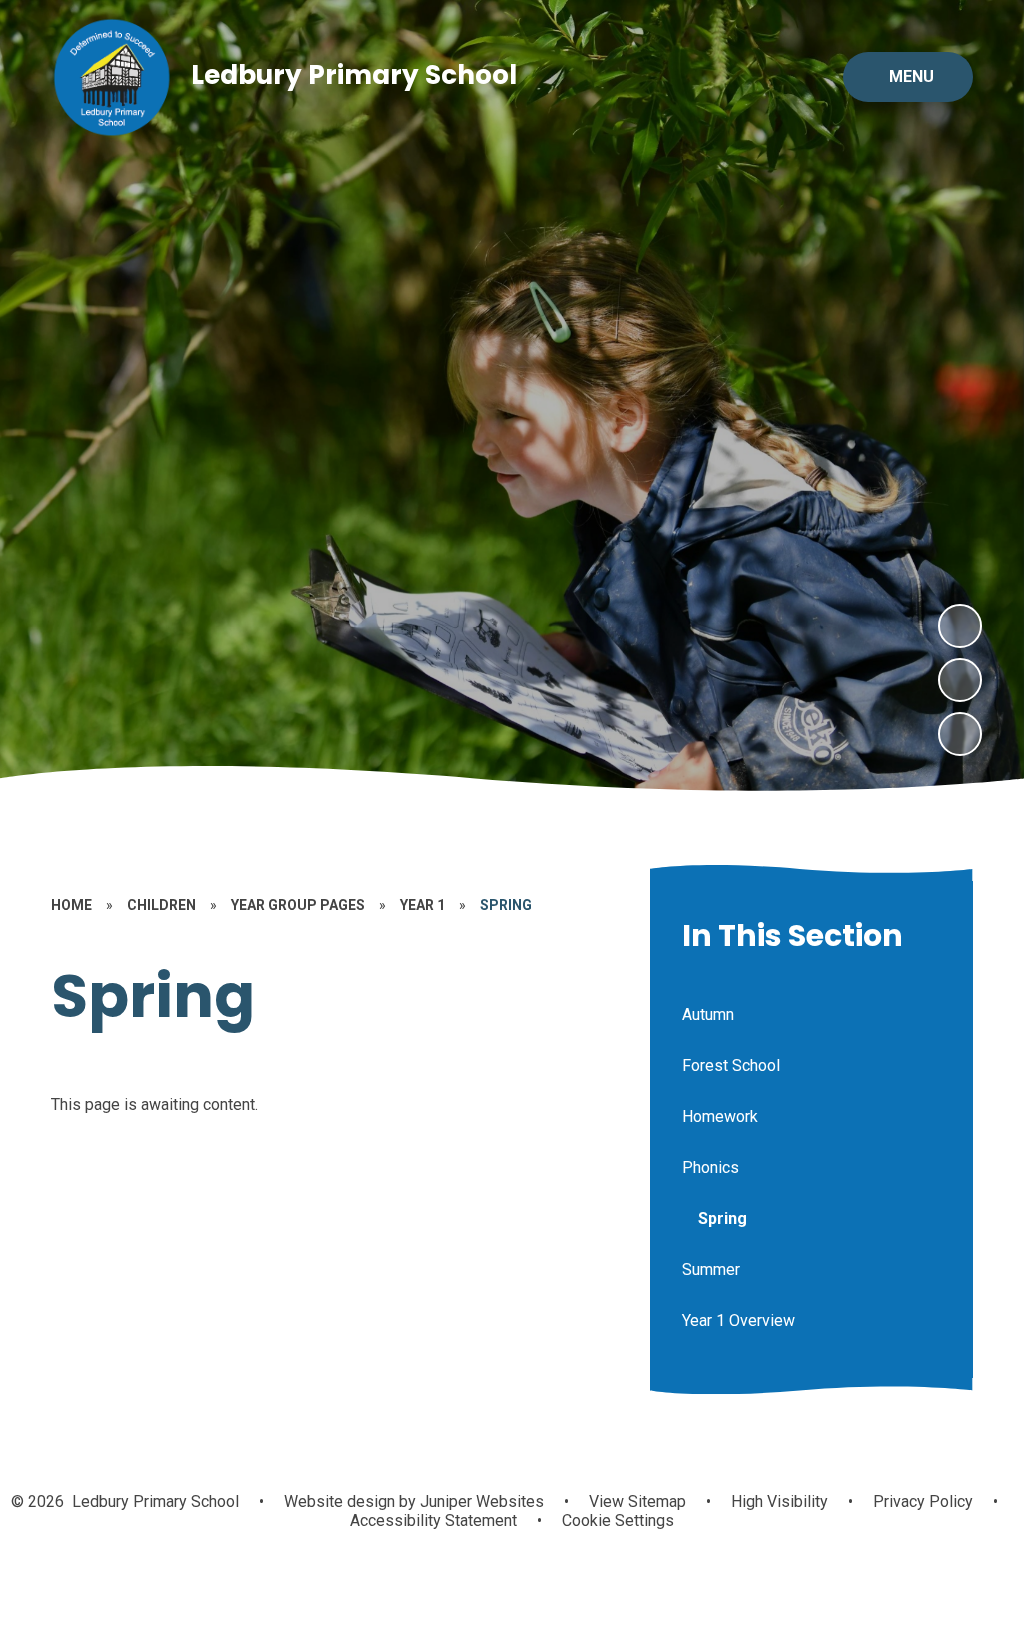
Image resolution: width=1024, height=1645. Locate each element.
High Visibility (779, 1501)
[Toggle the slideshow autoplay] (960, 734)
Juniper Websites (480, 1501)
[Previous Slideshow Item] (960, 680)
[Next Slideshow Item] (960, 626)
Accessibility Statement (433, 1520)
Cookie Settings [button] (618, 1520)
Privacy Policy (923, 1501)
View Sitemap (637, 1501)
